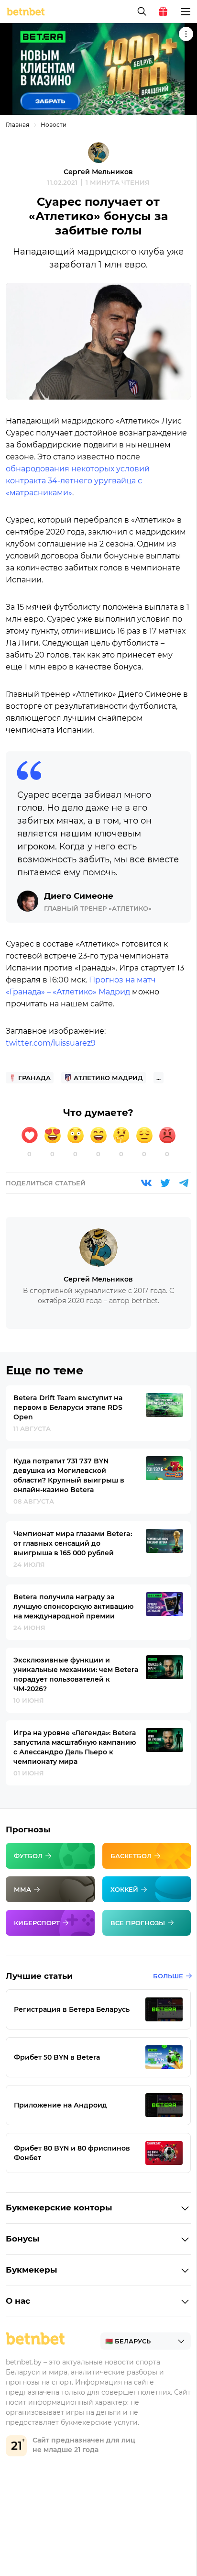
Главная (17, 125)
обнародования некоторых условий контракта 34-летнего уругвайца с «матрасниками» (78, 481)
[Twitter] (165, 1183)
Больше (168, 1976)
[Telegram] (184, 1183)
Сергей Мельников (98, 172)
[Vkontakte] (146, 1183)
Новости (54, 125)
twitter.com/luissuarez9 (51, 1043)
